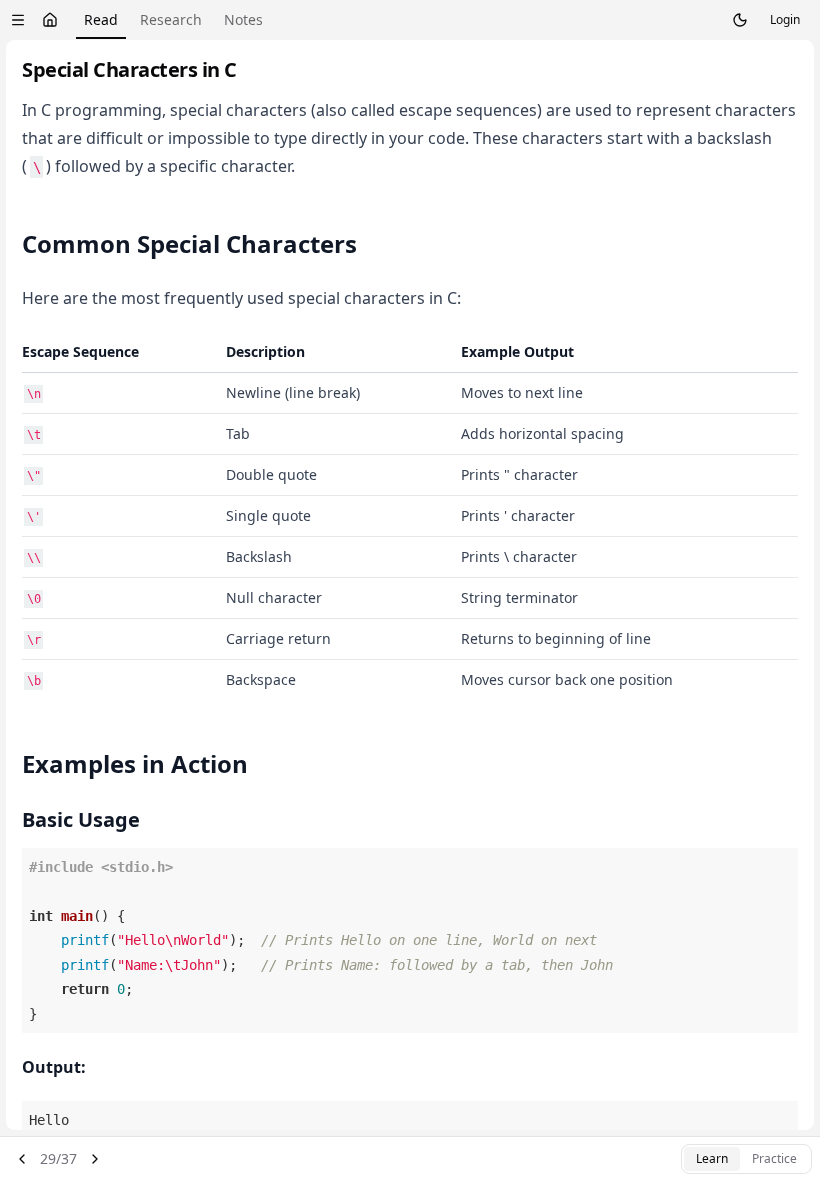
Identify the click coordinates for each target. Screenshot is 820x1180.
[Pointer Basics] (95, 1159)
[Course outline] (18, 20)
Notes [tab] (243, 19)
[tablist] (173, 20)
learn (712, 1158)
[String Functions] (22, 1159)
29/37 (58, 1158)
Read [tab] (101, 19)
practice (774, 1158)
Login (785, 19)
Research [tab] (171, 19)
